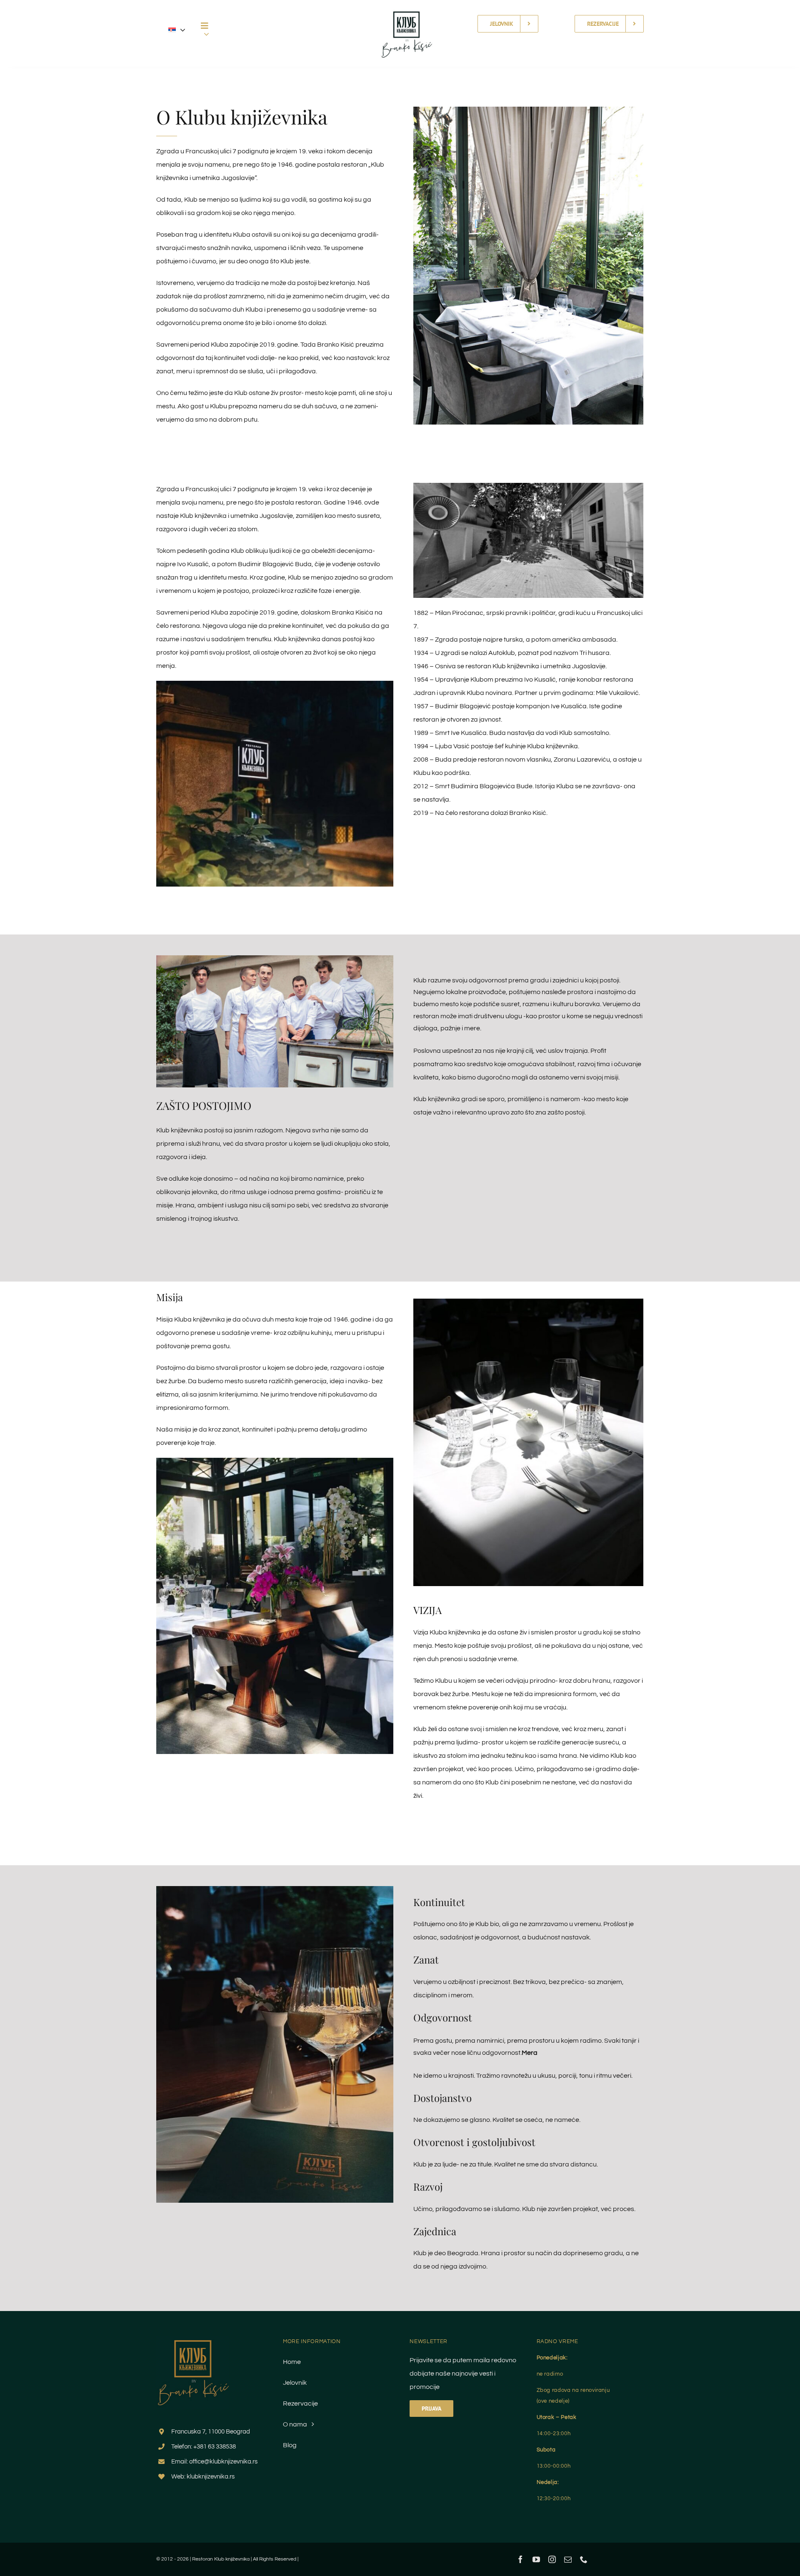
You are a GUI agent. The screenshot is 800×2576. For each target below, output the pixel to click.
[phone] (584, 2559)
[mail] (568, 2559)
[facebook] (520, 2559)
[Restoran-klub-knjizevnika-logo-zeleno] (193, 2339)
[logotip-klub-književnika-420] (406, 5)
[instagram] (552, 2559)
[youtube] (536, 2559)
